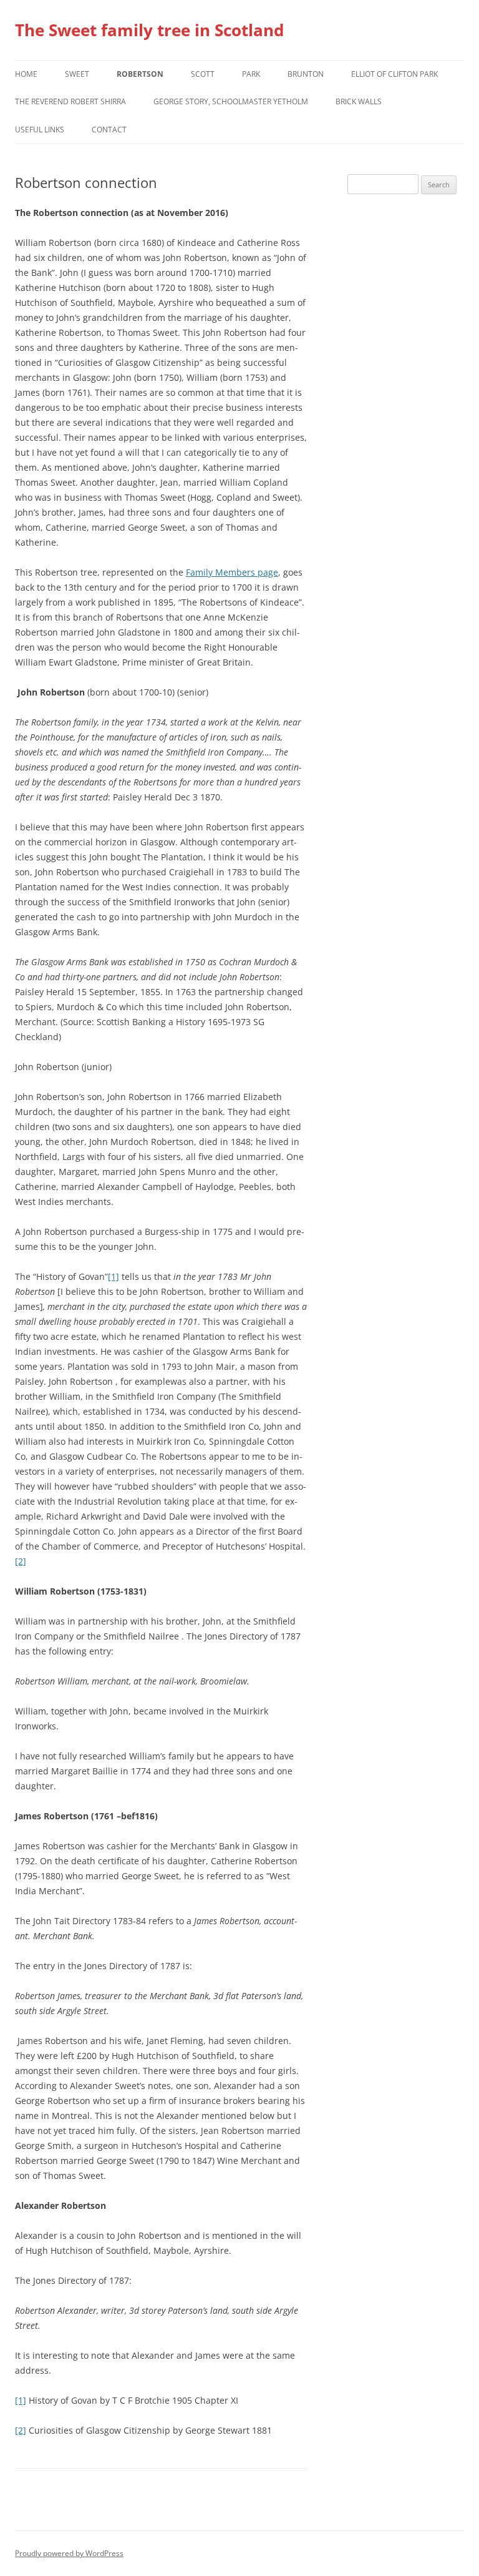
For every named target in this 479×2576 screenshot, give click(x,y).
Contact (109, 130)
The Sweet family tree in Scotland (149, 30)
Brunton (306, 74)
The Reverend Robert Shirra (70, 101)
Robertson (140, 74)
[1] (114, 1276)
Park (251, 74)
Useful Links (40, 130)
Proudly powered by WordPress (69, 2553)
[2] (21, 1561)
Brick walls (359, 101)
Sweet (77, 74)
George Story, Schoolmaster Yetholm (231, 101)
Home (26, 74)
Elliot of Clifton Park (394, 74)
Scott (203, 74)
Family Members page (232, 572)
